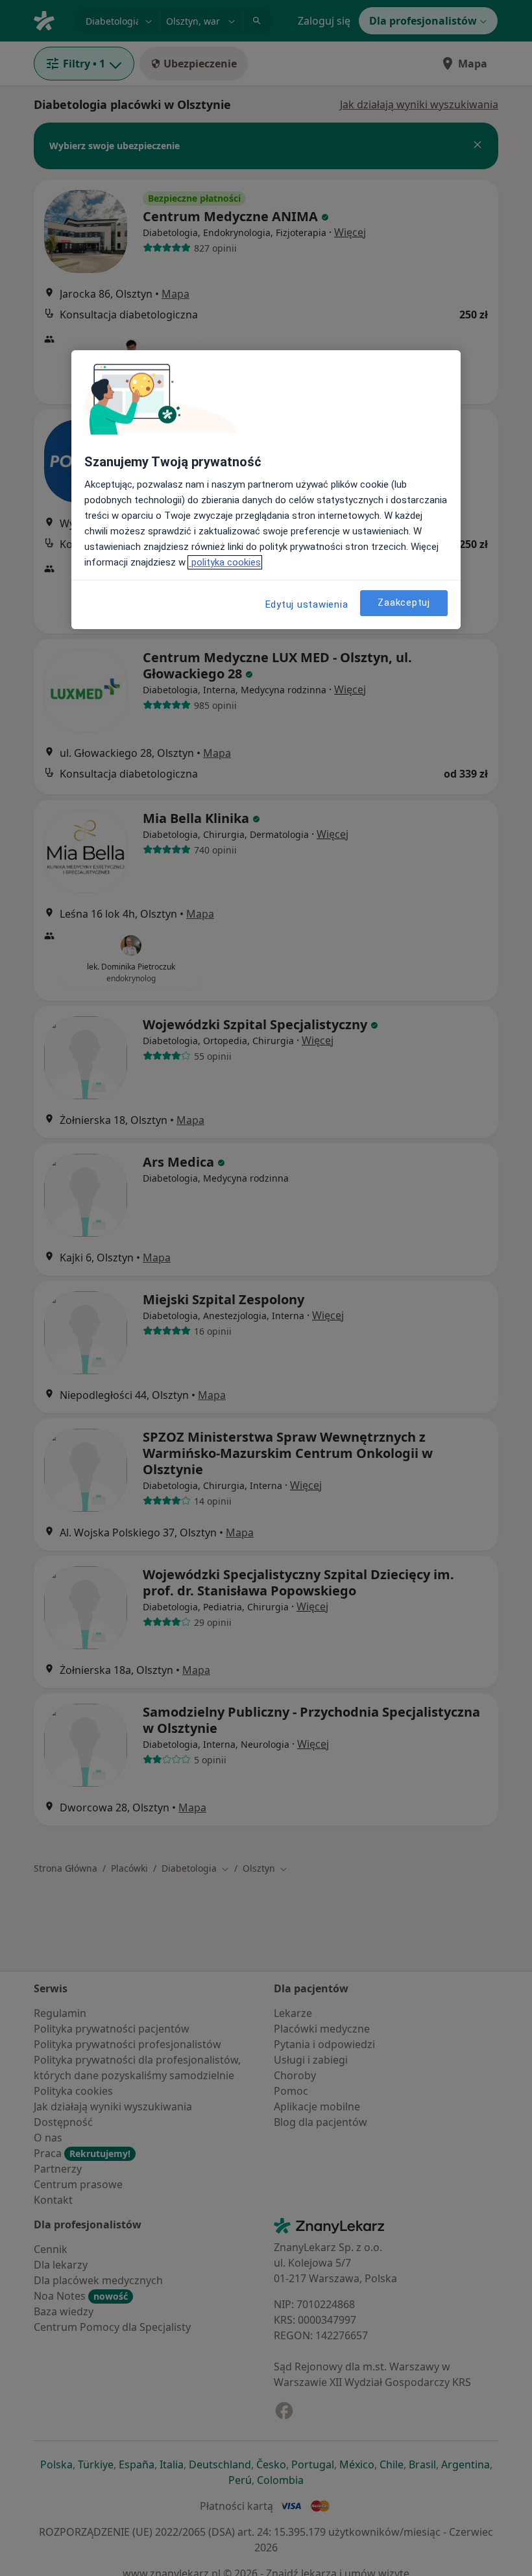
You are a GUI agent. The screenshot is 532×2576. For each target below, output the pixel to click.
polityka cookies (225, 562)
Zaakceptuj (404, 602)
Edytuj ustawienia (307, 604)
